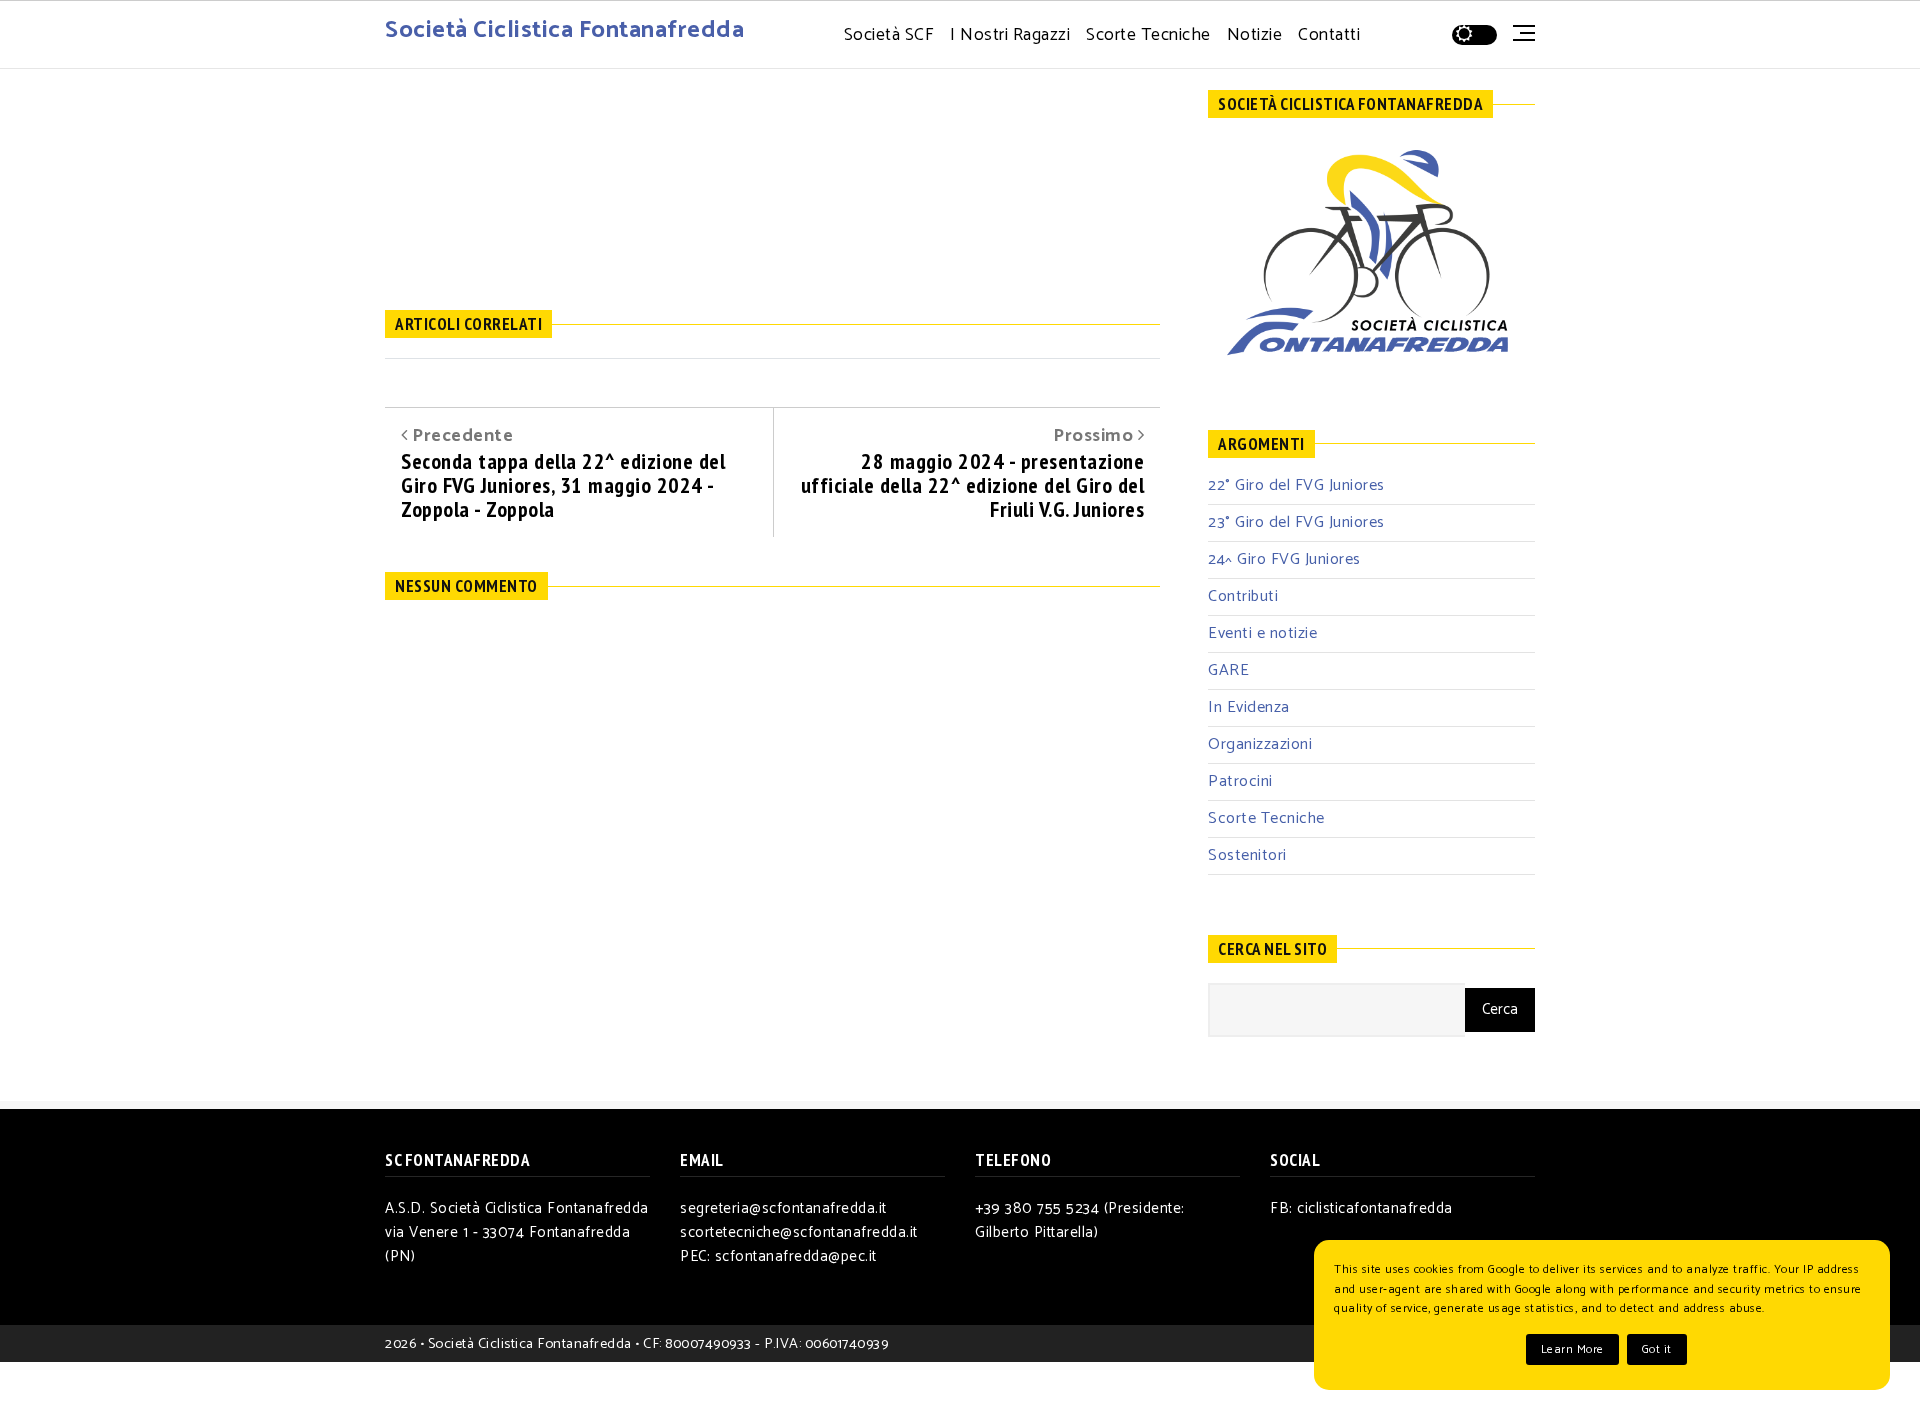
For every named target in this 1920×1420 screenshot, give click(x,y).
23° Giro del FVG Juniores (1296, 522)
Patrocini (1240, 781)
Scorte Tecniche (1148, 35)
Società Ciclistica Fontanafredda (564, 30)
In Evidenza (1249, 707)
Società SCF (889, 35)
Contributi (1243, 596)
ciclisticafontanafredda (1375, 1208)
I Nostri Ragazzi (1010, 35)
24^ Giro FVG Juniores (1284, 559)
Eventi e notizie (1262, 633)
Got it (1657, 1349)
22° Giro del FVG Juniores (1296, 485)
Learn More (1572, 1349)
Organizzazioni (1260, 744)
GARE (1228, 670)
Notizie (1255, 35)
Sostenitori (1247, 855)
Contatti (1329, 35)
